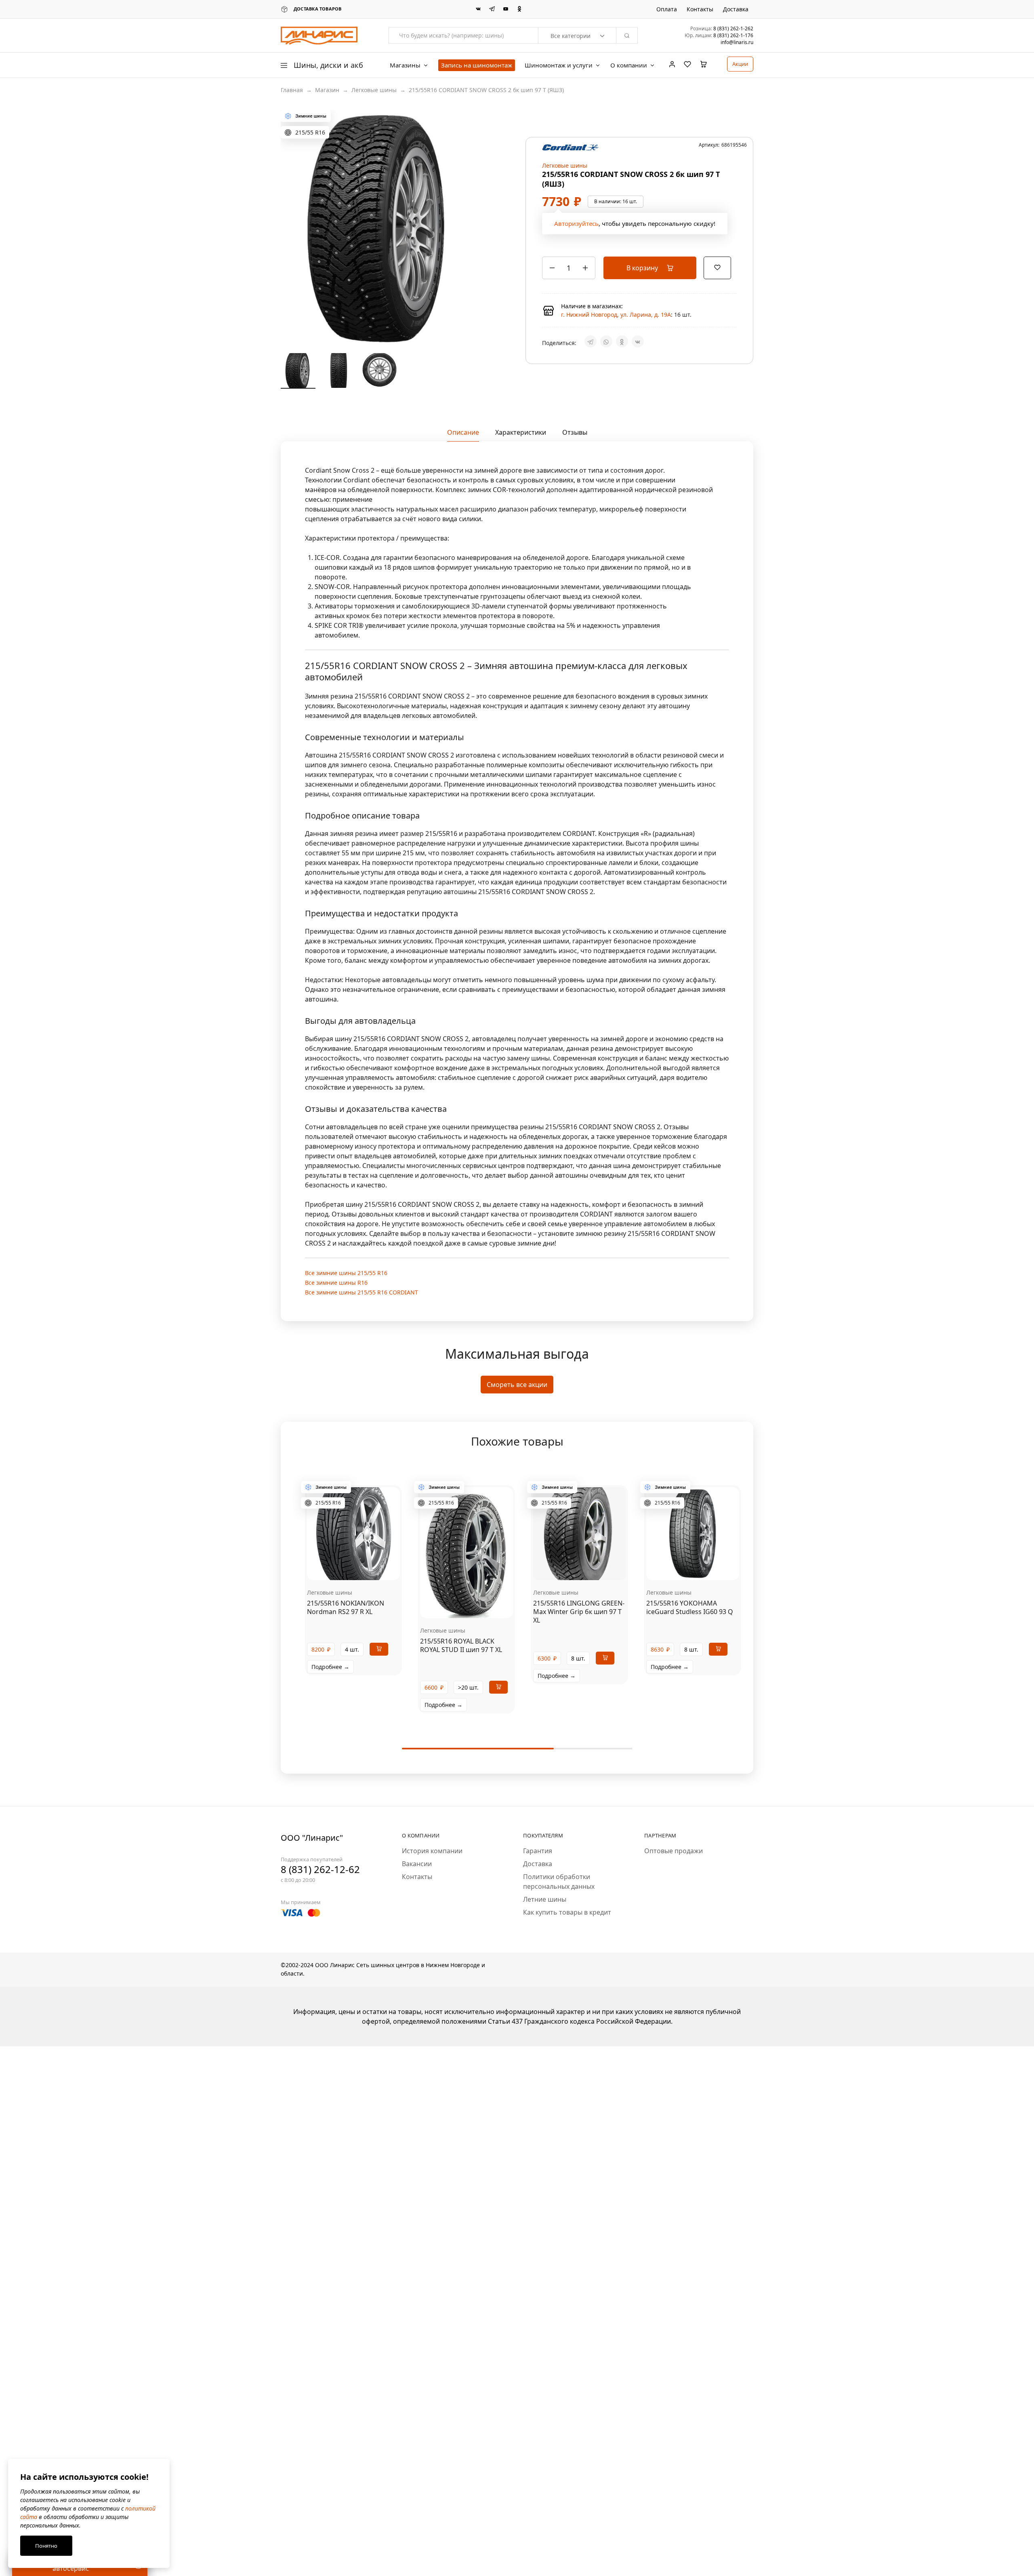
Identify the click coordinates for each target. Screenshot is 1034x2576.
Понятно (46, 2546)
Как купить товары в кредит (567, 1912)
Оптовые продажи (674, 1851)
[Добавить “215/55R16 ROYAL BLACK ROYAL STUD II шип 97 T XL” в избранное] (477, 1606)
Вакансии (417, 1864)
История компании (432, 1851)
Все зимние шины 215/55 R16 (346, 1273)
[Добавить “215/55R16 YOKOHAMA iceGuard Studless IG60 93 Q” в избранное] (703, 1568)
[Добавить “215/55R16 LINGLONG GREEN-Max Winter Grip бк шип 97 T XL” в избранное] (590, 1568)
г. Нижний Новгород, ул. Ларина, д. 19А (616, 315)
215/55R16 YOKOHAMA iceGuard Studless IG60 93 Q (690, 1607)
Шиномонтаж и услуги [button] (559, 65)
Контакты (700, 9)
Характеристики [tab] (521, 432)
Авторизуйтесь (576, 223)
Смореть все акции (517, 1385)
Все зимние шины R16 (336, 1283)
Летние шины (545, 1899)
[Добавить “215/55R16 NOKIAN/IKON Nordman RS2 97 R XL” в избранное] (364, 1568)
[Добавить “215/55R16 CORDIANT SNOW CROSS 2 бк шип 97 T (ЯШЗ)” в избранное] (717, 267)
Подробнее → (330, 1667)
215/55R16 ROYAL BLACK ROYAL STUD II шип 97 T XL (461, 1645)
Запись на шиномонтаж (477, 65)
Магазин (327, 90)
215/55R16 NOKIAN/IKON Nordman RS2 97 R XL (346, 1607)
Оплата (667, 9)
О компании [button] (629, 65)
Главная (292, 90)
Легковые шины (374, 90)
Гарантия (538, 1851)
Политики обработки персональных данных (559, 1881)
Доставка (736, 9)
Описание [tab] (463, 432)
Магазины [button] (405, 65)
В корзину (643, 268)
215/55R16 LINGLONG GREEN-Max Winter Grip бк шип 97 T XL (579, 1612)
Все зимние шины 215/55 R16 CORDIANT (361, 1292)
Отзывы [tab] (575, 432)
